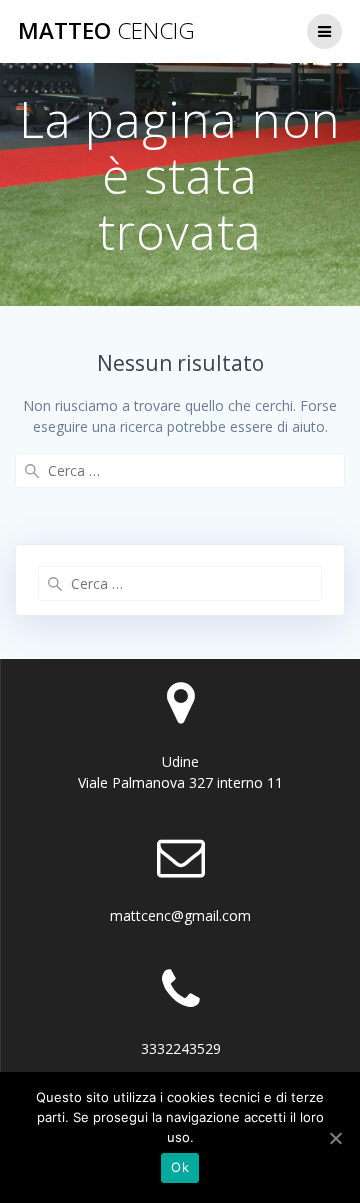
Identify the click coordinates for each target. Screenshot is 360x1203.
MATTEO (106, 31)
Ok (180, 1167)
